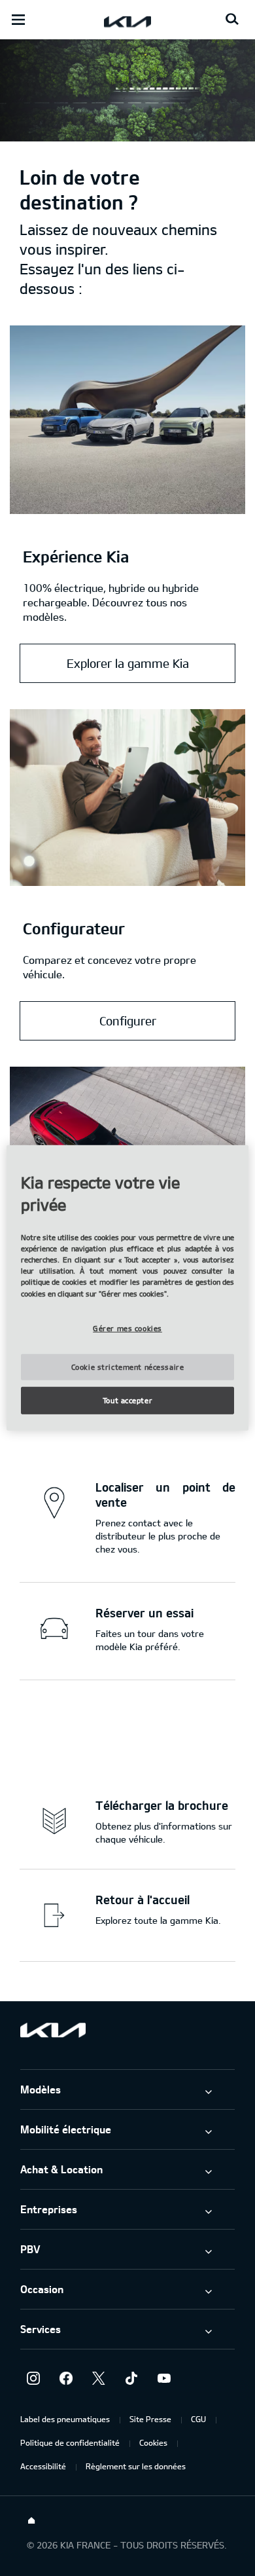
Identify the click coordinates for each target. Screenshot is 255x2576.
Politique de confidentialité (70, 2442)
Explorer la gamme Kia (128, 663)
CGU (198, 2419)
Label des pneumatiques (65, 2419)
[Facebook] (66, 2378)
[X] (99, 2378)
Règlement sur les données (136, 2466)
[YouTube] (164, 2378)
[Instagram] (33, 2378)
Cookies (153, 2442)
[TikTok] (131, 2378)
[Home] (31, 2521)
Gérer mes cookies (127, 1328)
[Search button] (232, 20)
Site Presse (150, 2419)
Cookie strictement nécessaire (128, 1367)
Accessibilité (43, 2466)
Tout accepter (127, 1400)
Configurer (128, 1021)
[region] (128, 1288)
